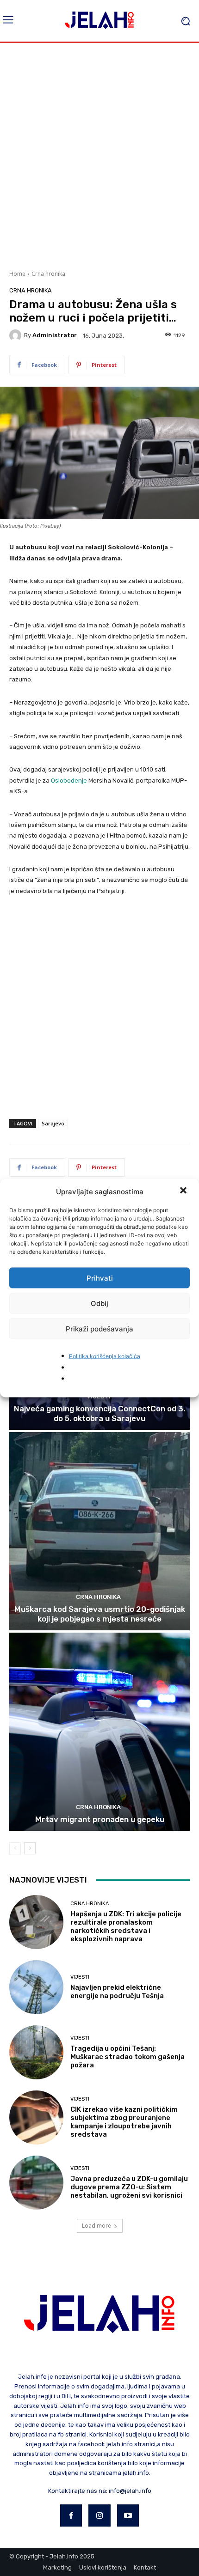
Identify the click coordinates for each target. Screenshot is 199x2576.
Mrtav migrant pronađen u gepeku (100, 1819)
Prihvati (100, 1278)
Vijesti (80, 1977)
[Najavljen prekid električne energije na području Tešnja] (36, 1987)
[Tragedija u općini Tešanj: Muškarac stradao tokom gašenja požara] (36, 2052)
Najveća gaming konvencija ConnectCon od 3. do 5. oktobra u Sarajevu (99, 1413)
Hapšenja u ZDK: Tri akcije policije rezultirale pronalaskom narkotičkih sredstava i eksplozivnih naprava (126, 1926)
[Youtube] (128, 2515)
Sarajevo (53, 1123)
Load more (96, 2226)
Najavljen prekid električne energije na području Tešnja (117, 1992)
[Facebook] (71, 2515)
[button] (184, 1191)
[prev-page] (15, 1848)
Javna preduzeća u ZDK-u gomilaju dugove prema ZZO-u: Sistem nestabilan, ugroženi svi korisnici (129, 2187)
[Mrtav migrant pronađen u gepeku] (99, 1732)
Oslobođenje (69, 781)
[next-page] (30, 1848)
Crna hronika (48, 274)
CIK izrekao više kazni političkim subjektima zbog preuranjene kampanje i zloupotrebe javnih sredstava (124, 2122)
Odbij (99, 1303)
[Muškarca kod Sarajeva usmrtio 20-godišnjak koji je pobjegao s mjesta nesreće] (99, 1531)
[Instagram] (99, 2515)
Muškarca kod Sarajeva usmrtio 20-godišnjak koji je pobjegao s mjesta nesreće (100, 1614)
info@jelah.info (130, 2491)
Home (17, 274)
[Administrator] (17, 335)
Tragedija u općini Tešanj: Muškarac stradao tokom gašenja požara (127, 2057)
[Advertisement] (99, 155)
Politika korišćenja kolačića (105, 1356)
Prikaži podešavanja (99, 1328)
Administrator (55, 335)
